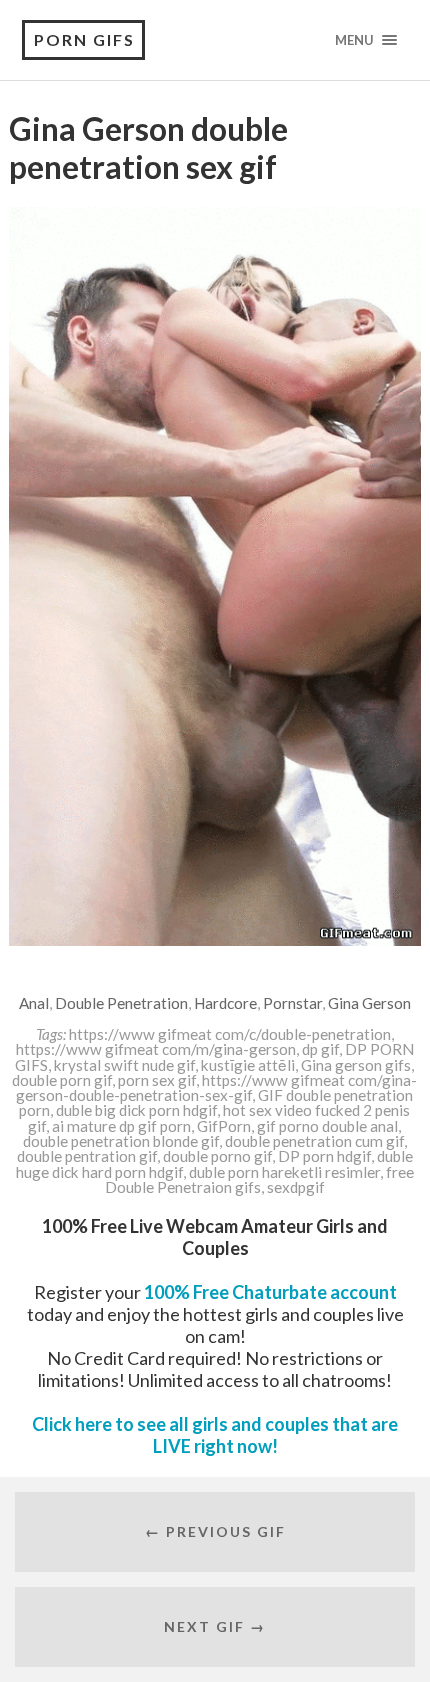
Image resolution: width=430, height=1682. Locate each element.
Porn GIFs (84, 39)
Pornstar (292, 1003)
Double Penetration (121, 1003)
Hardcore (225, 1003)
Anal (34, 1003)
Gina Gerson (369, 1003)
